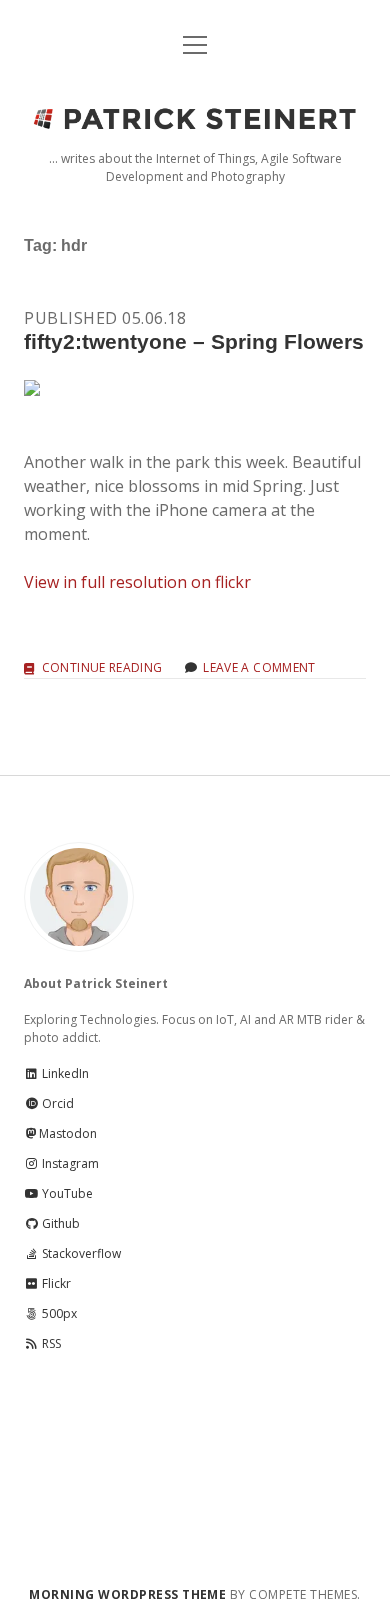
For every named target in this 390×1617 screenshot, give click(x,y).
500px (58, 1313)
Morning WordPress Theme (127, 1594)
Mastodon (68, 1133)
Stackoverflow (80, 1253)
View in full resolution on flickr (137, 582)
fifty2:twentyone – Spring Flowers (194, 341)
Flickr (55, 1283)
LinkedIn (64, 1073)
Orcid (56, 1103)
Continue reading (102, 668)
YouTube (66, 1193)
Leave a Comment (259, 667)
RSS (50, 1343)
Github (59, 1223)
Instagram (69, 1163)
